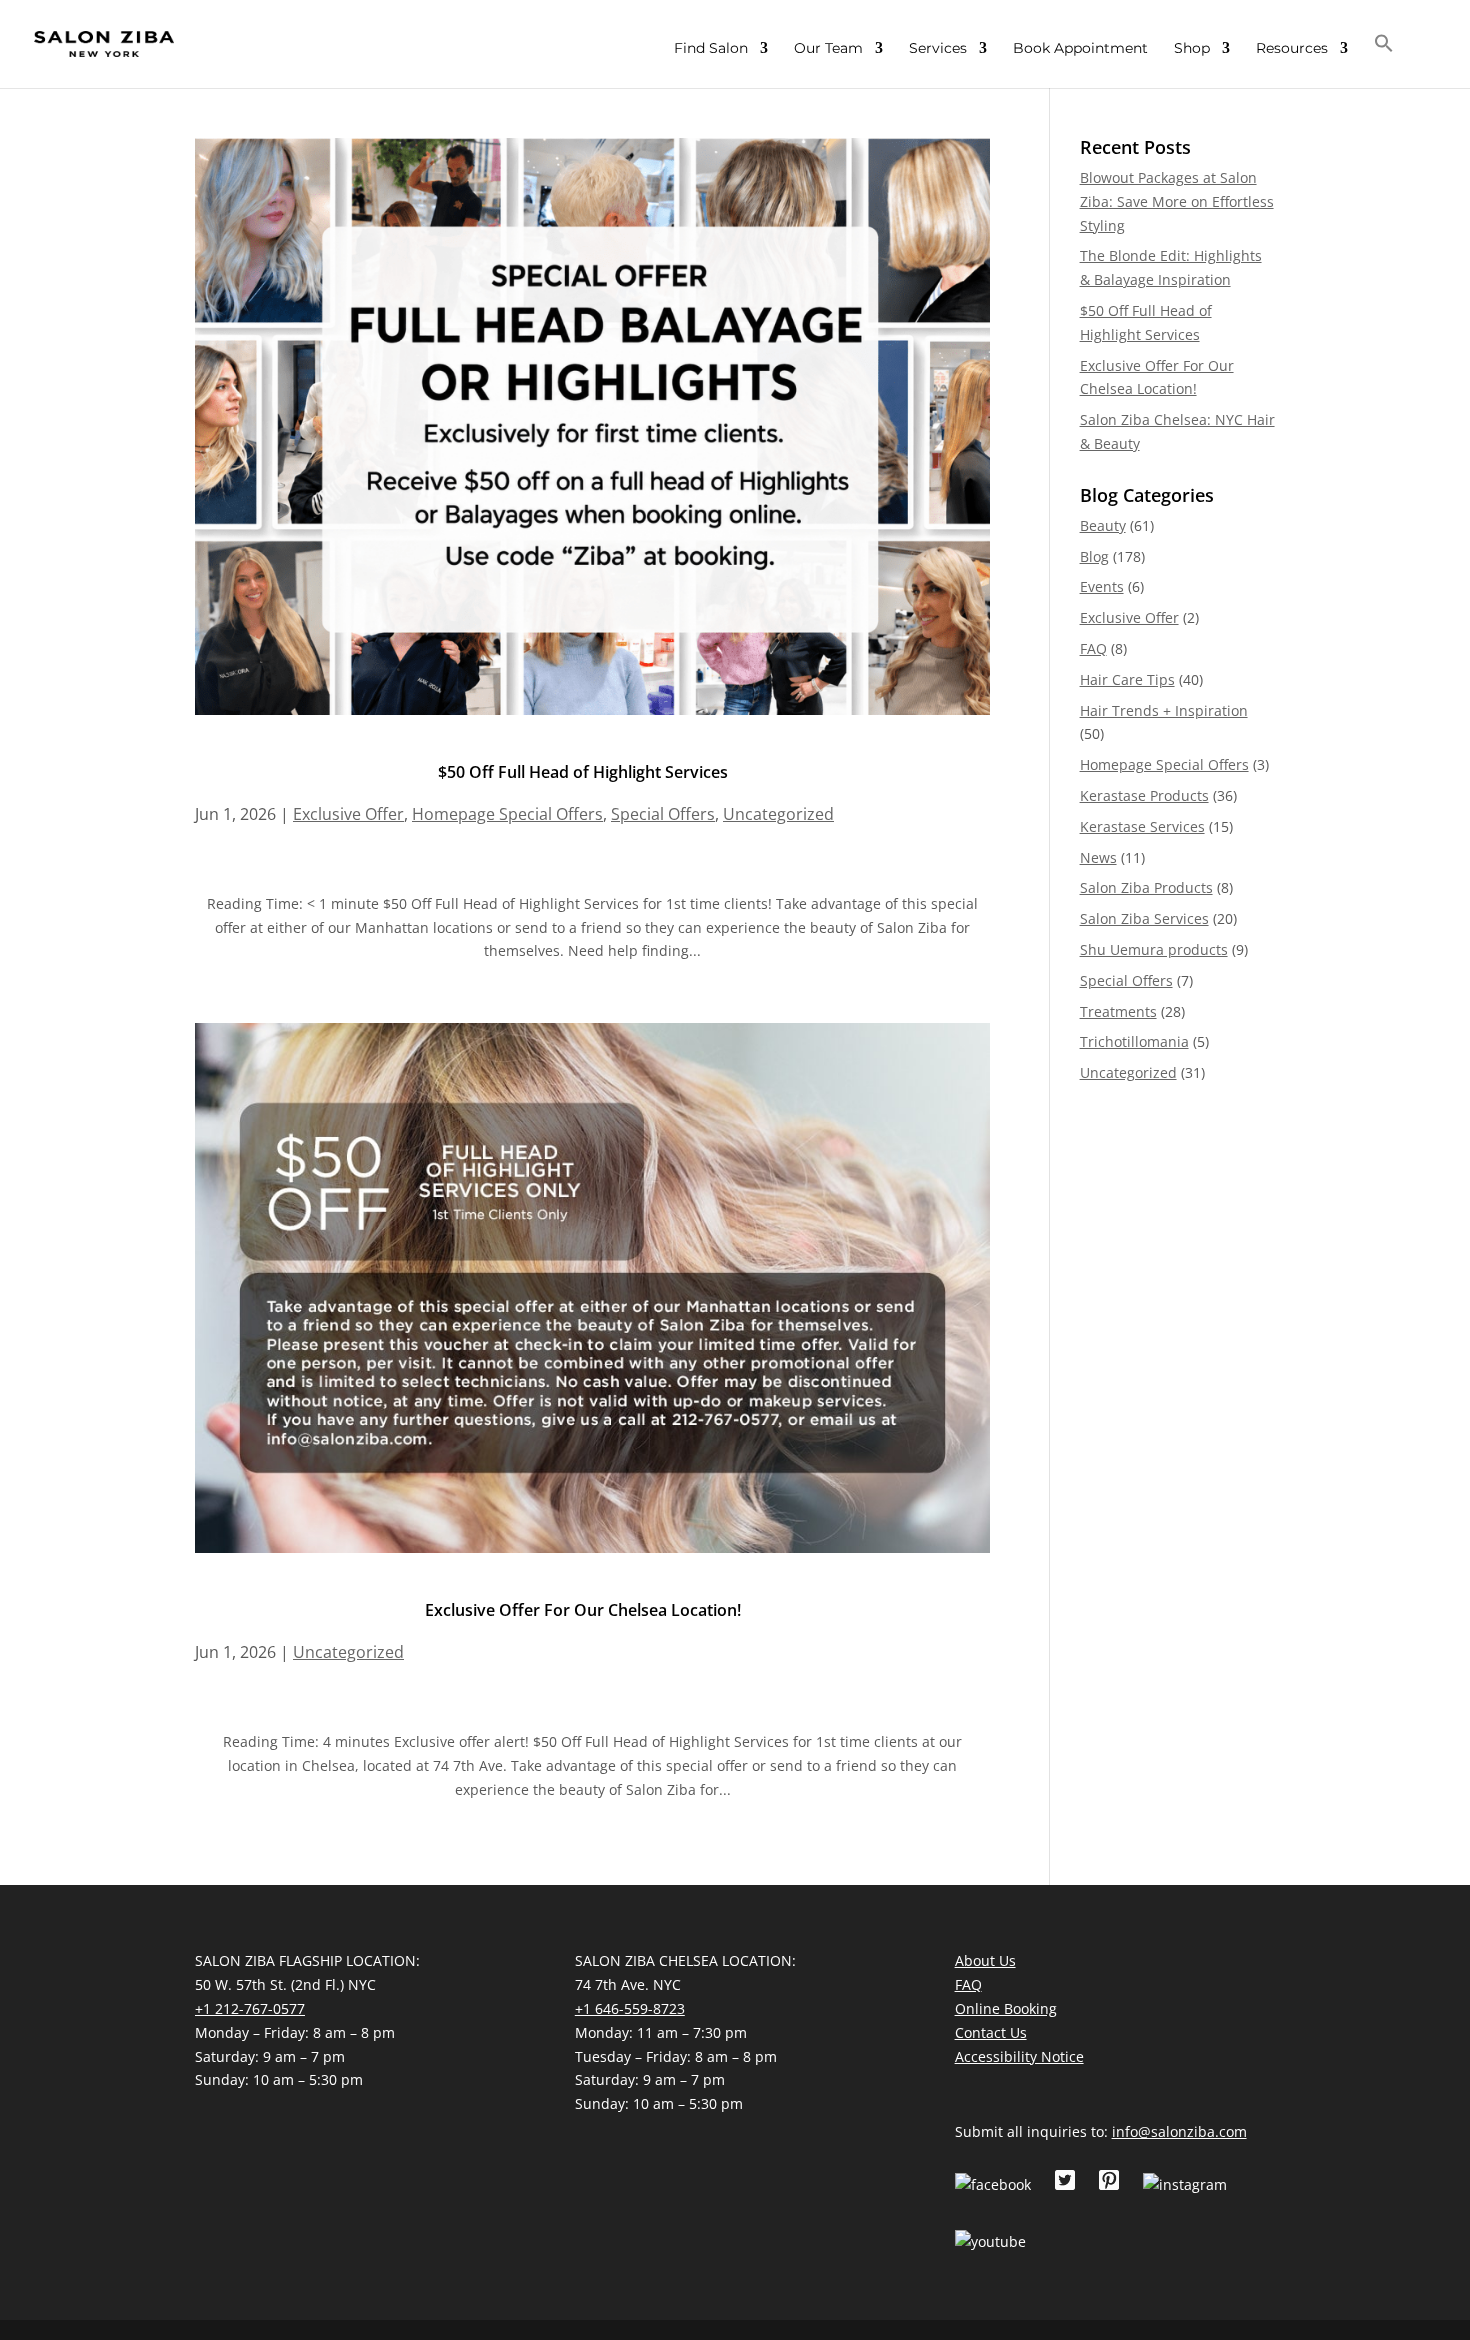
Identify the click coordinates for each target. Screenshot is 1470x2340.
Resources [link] (1292, 49)
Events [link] (1102, 586)
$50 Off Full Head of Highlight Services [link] (583, 772)
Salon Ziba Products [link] (1146, 887)
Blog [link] (1094, 556)
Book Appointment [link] (1080, 49)
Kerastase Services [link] (1142, 826)
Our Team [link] (828, 49)
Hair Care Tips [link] (1127, 679)
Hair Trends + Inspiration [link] (1164, 710)
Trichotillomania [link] (1134, 1041)
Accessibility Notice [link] (1019, 2056)
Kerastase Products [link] (1144, 795)
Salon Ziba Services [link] (1144, 918)
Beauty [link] (1103, 525)
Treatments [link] (1118, 1011)
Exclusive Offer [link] (348, 814)
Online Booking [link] (1006, 2008)
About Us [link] (985, 1960)
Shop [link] (1192, 49)
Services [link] (938, 49)
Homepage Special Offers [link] (507, 814)
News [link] (1098, 857)
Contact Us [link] (991, 2032)
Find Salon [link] (711, 49)
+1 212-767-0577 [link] (250, 2008)
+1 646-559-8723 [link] (630, 2008)
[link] (104, 43)
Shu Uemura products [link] (1154, 949)
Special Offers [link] (663, 814)
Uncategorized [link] (778, 814)
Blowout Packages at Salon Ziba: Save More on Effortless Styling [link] (1177, 201)
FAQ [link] (1093, 648)
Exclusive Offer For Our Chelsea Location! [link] (583, 1610)
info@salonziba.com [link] (1179, 2131)
